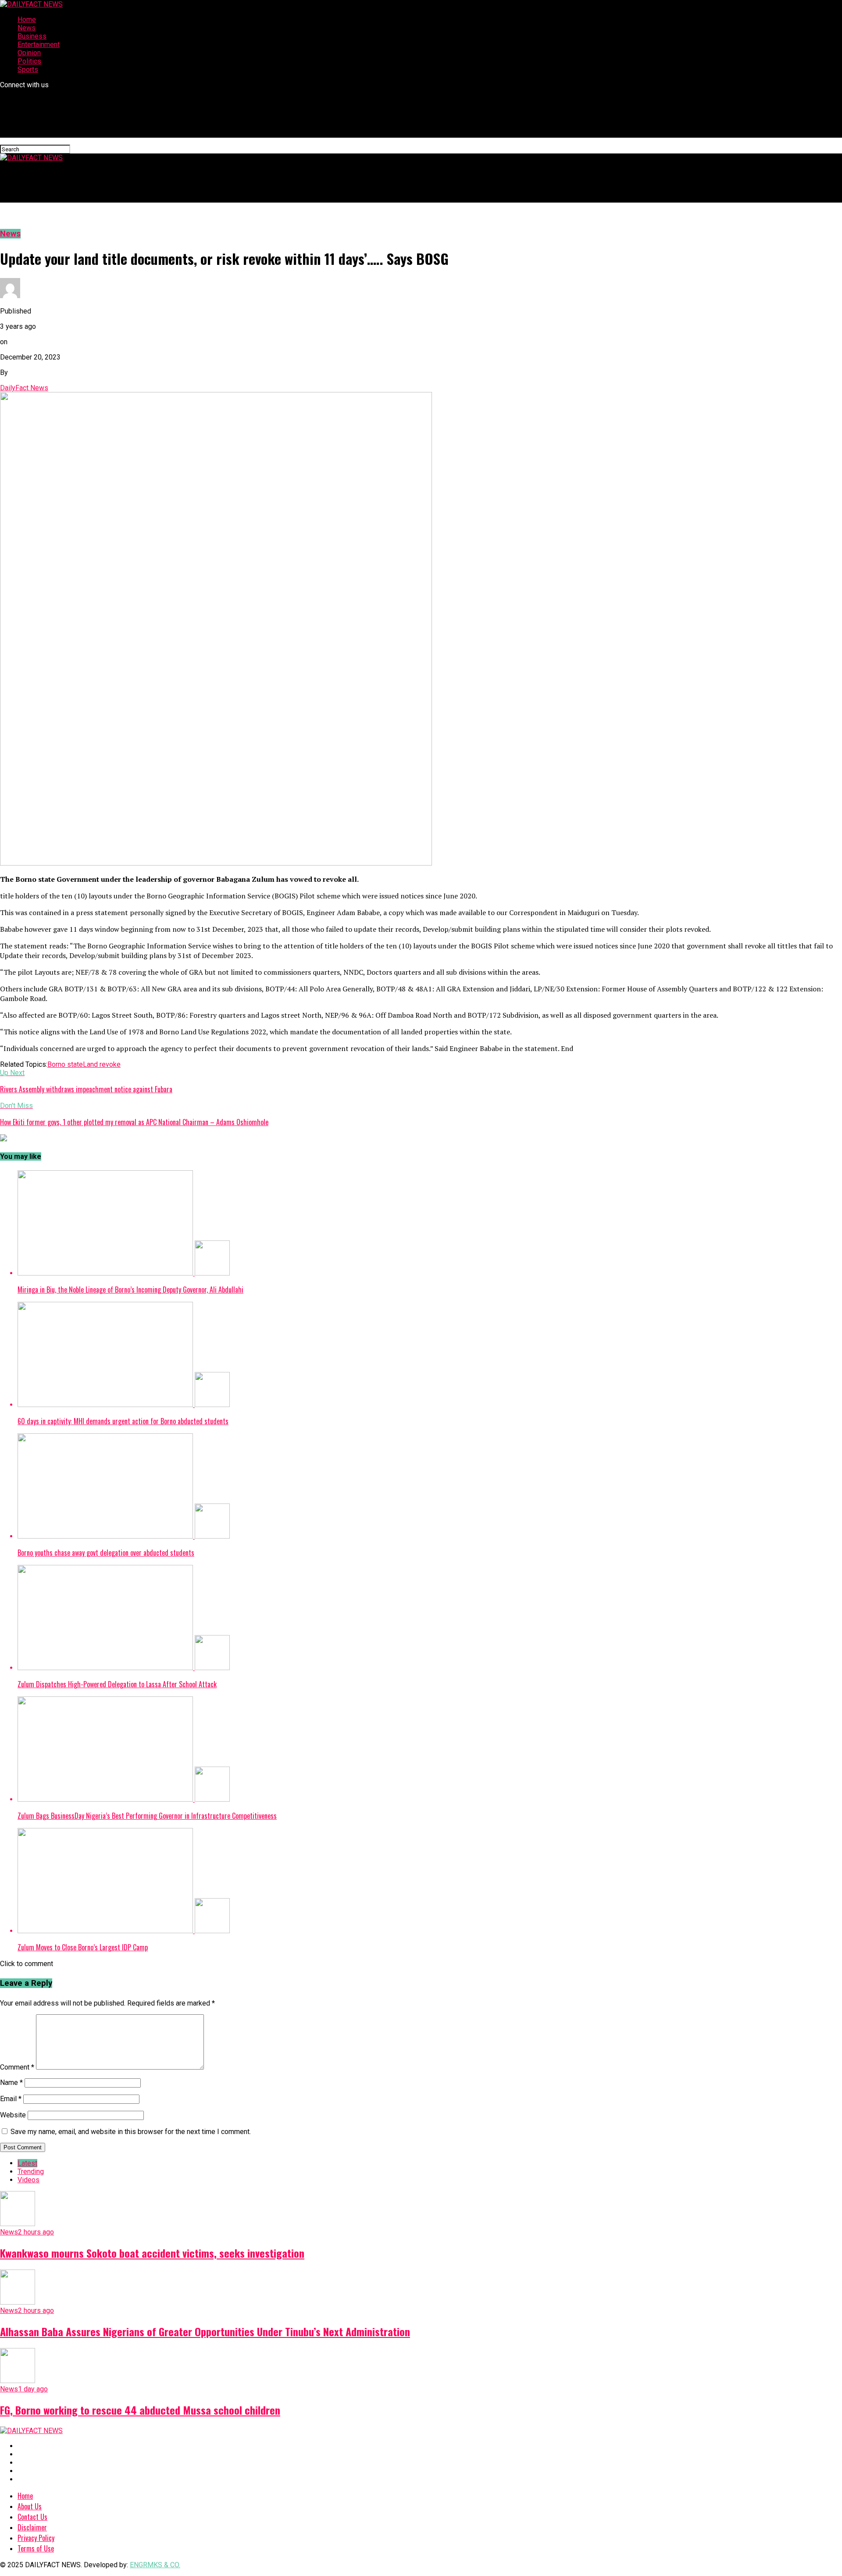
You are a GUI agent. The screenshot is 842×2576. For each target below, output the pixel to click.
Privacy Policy (36, 2538)
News (27, 28)
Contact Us (32, 2517)
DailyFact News (24, 388)
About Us (30, 2506)
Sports (28, 69)
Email (11, 2099)
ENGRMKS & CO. (155, 2565)
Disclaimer (32, 2527)
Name (11, 2083)
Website (13, 2115)
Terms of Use (36, 2548)
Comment (17, 2067)
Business (32, 36)
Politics (29, 61)
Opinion (29, 53)
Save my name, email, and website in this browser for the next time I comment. (131, 2132)
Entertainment (39, 45)
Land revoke (102, 1064)
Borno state (65, 1064)
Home (27, 20)
